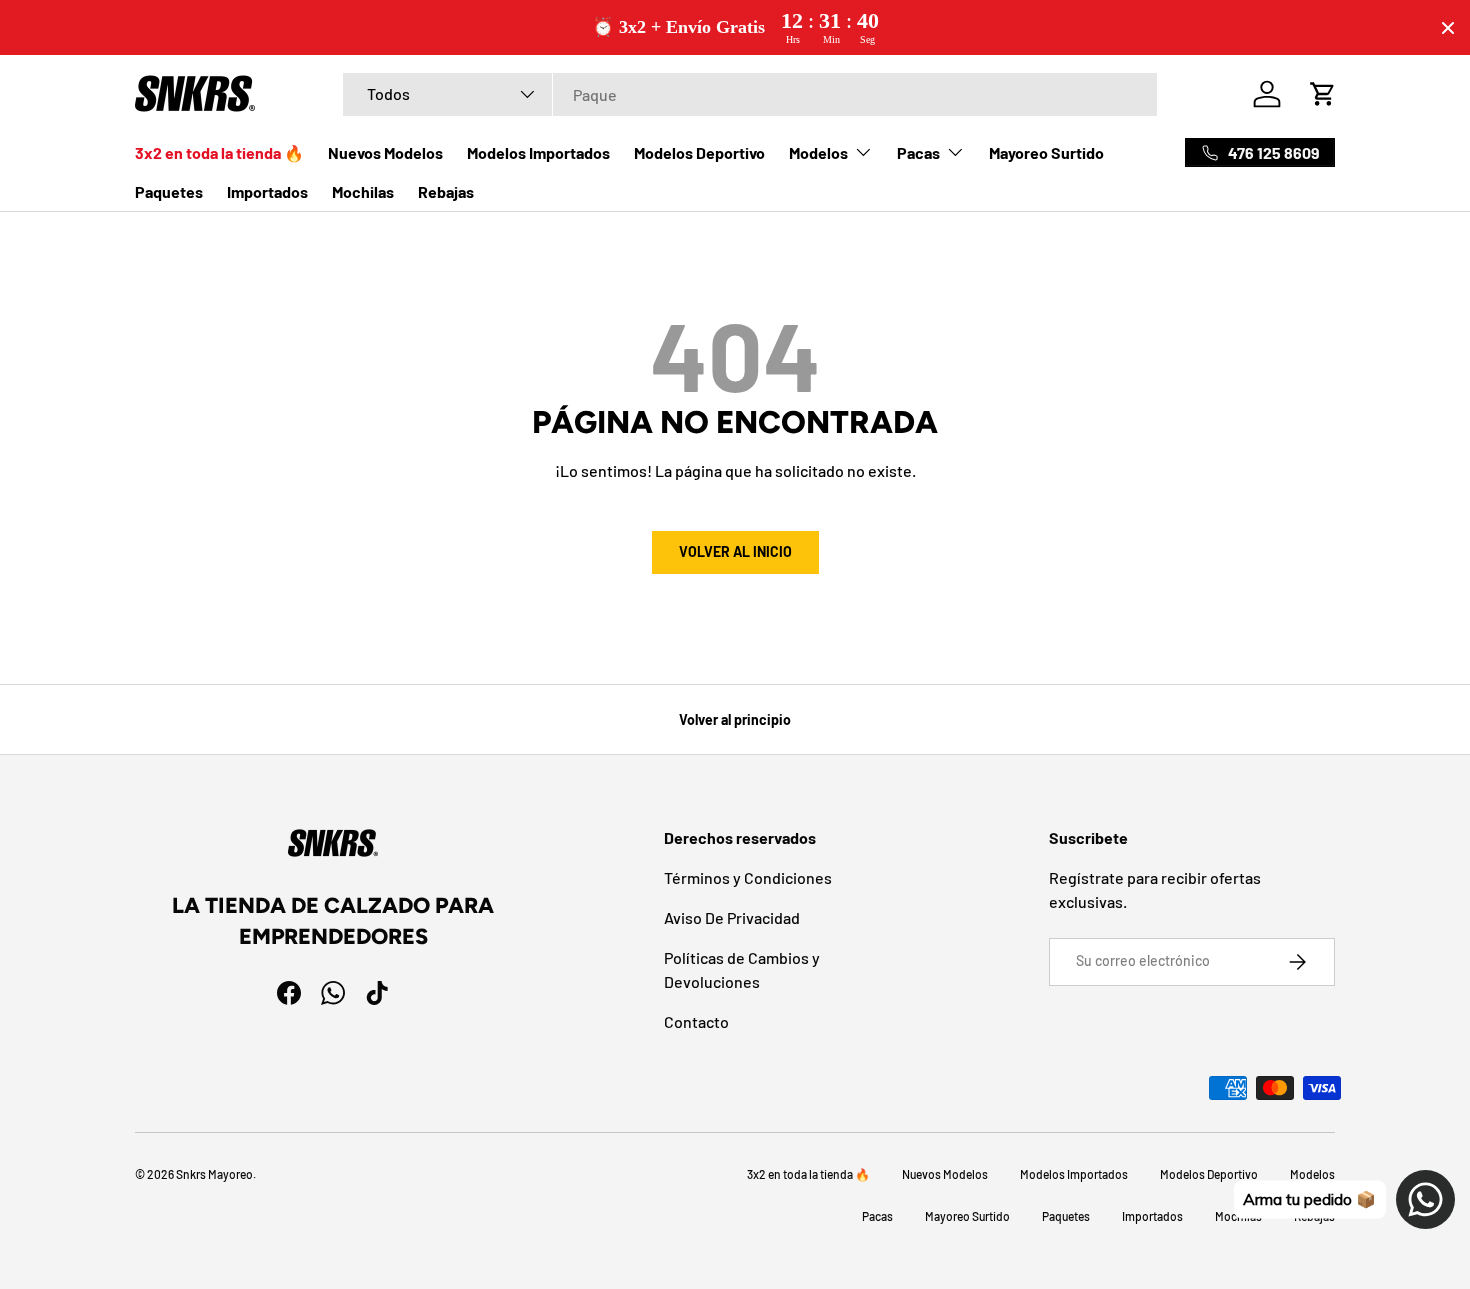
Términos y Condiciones (748, 877)
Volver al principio (735, 719)
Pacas (918, 152)
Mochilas (363, 191)
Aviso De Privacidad (732, 917)
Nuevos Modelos (385, 152)
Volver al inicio (735, 551)
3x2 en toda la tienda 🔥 (219, 152)
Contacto (696, 1021)
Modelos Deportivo (699, 152)
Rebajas (446, 191)
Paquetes (169, 191)
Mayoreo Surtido (1046, 152)
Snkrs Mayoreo (214, 1174)
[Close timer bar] (1448, 28)
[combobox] (750, 94)
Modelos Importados (538, 152)
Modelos (818, 152)
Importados (267, 191)
